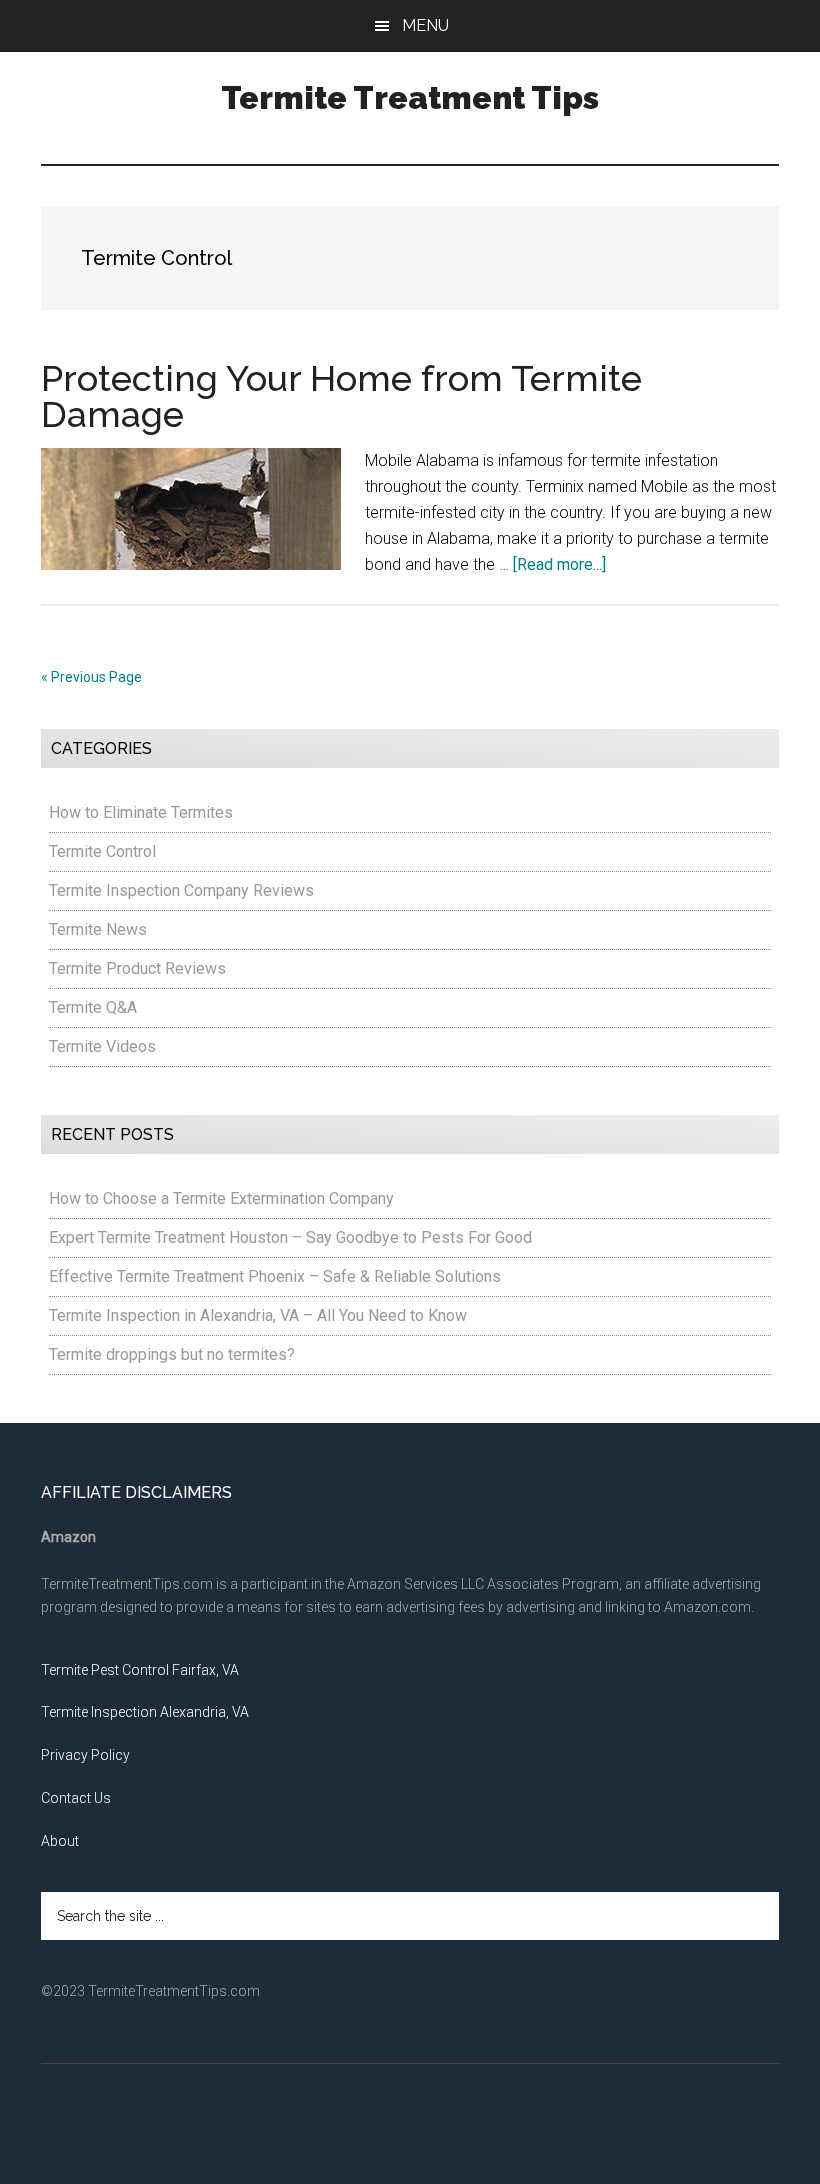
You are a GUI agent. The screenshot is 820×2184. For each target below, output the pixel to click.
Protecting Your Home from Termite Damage (341, 396)
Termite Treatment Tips (410, 97)
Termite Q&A (93, 1007)
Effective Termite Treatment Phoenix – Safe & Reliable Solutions (275, 1276)
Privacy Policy (85, 1755)
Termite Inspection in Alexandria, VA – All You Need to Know (258, 1315)
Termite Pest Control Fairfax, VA (140, 1670)
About (60, 1841)
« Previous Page (91, 677)
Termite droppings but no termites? (172, 1354)
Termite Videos (102, 1046)
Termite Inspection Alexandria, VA (145, 1712)
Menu (425, 25)
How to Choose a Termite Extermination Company (221, 1198)
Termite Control (102, 851)
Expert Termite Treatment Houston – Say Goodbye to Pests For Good (290, 1237)
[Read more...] (559, 564)
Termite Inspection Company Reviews (181, 890)
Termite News (98, 929)
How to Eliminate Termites (141, 812)
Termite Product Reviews (137, 968)
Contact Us (76, 1798)
